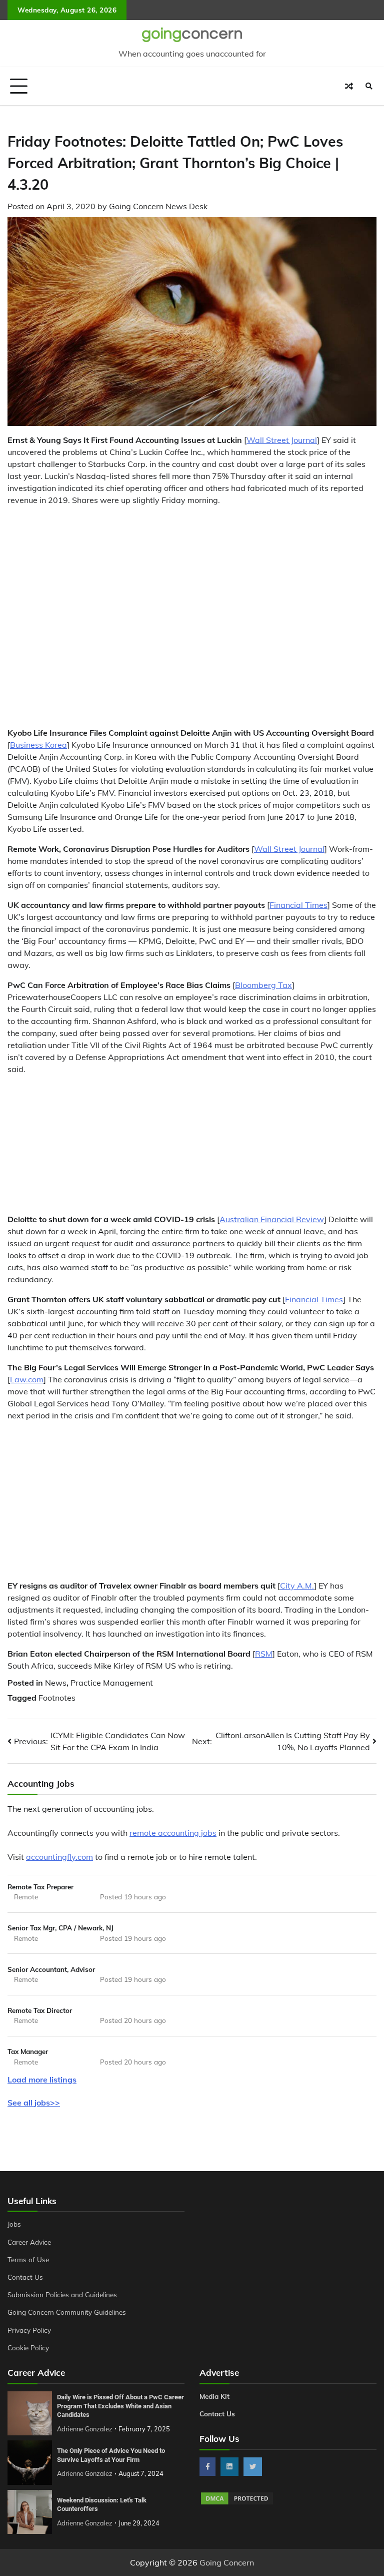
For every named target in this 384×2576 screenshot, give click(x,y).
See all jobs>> (34, 2103)
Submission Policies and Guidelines (62, 2294)
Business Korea (38, 745)
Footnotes (57, 1698)
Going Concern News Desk (158, 206)
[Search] (369, 86)
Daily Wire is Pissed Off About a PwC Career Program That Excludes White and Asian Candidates (120, 2406)
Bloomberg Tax (263, 985)
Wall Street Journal (282, 440)
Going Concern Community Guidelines (67, 2312)
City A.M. (297, 1586)
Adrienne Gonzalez (85, 2429)
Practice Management (112, 1683)
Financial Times (298, 905)
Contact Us (25, 2277)
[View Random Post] (349, 86)
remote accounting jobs (173, 1833)
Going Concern (227, 2562)
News (56, 1683)
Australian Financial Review (272, 1219)
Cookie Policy (28, 2348)
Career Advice (29, 2242)
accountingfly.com (59, 1857)
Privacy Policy (29, 2330)
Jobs (14, 2224)
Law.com (27, 1379)
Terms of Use (28, 2259)
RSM (264, 1654)
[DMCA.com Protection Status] (237, 2503)
